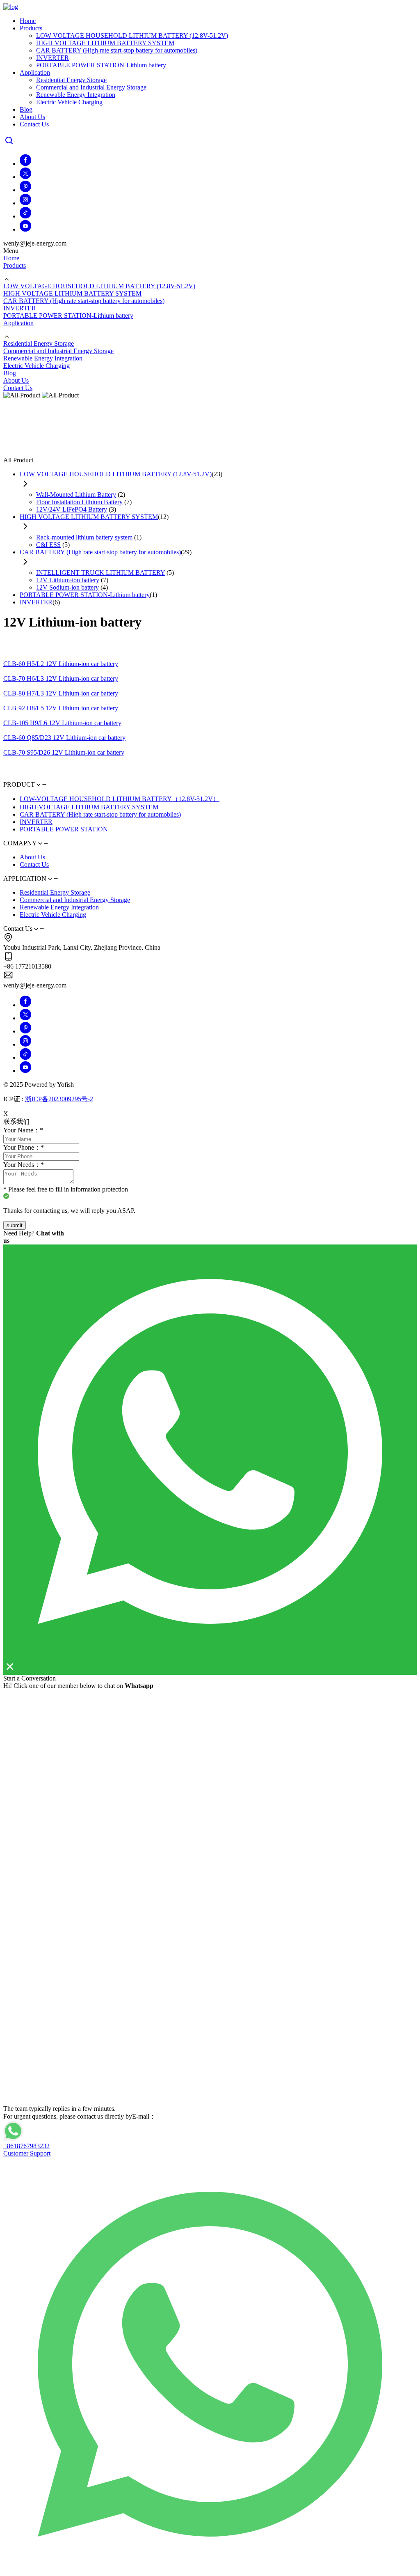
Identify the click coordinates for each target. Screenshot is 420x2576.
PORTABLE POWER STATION (64, 829)
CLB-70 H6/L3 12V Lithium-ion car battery (61, 678)
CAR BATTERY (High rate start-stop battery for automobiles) (117, 50)
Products (31, 28)
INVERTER (52, 58)
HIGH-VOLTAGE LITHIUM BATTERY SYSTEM (89, 807)
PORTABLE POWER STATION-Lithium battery (101, 65)
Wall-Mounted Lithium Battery (76, 495)
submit (15, 1225)
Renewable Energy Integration (76, 95)
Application (35, 72)
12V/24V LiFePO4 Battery (72, 509)
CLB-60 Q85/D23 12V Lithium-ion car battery (64, 738)
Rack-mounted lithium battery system (84, 537)
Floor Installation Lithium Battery (79, 502)
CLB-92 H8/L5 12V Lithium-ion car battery (61, 708)
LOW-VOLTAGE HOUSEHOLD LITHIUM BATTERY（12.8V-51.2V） (120, 799)
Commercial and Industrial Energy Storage (91, 87)
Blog (26, 109)
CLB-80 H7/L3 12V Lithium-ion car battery (61, 693)
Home (28, 21)
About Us (32, 117)
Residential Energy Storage (71, 80)
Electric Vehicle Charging (69, 102)
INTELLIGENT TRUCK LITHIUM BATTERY (100, 573)
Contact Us (34, 124)
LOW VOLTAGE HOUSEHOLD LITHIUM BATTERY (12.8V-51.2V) (132, 36)
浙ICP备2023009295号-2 (59, 1099)
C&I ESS (48, 545)
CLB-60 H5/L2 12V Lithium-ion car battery (61, 664)
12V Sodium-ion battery (67, 587)
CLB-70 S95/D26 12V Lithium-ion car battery (64, 752)
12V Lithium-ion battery (68, 580)
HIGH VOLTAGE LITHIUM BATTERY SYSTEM (105, 43)
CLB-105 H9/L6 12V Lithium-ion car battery (62, 723)
